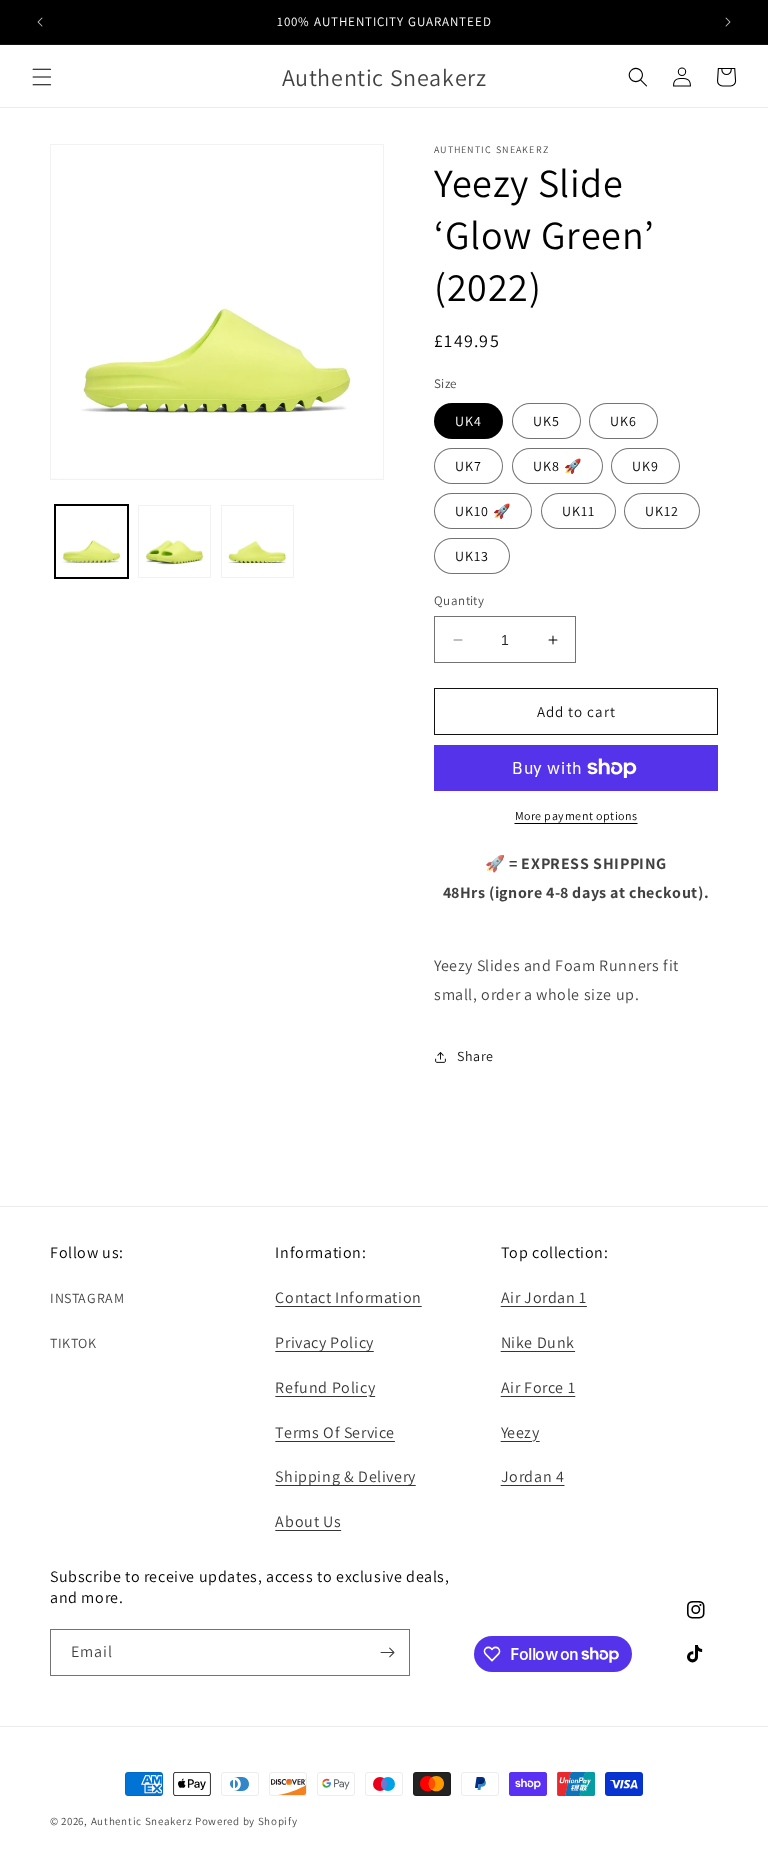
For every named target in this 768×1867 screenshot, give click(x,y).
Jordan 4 (533, 1476)
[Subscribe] (387, 1652)
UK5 (546, 421)
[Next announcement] (728, 22)
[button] (42, 77)
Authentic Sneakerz (143, 1821)
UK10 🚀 (483, 511)
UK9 (645, 466)
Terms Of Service (335, 1432)
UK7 (468, 466)
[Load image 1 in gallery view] (91, 541)
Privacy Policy (324, 1342)
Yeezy (520, 1432)
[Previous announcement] (40, 22)
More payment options (576, 815)
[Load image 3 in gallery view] (257, 541)
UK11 (578, 511)
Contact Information (348, 1297)
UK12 (662, 511)
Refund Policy (325, 1387)
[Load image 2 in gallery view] (174, 541)
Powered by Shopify (246, 1821)
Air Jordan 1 (544, 1297)
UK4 (468, 421)
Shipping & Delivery (345, 1476)
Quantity (459, 600)
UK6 (623, 421)
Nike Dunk (538, 1342)
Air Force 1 (538, 1387)
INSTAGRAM (87, 1298)
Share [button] (475, 1056)
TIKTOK (73, 1343)
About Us (308, 1521)
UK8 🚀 (557, 466)
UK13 (472, 556)
